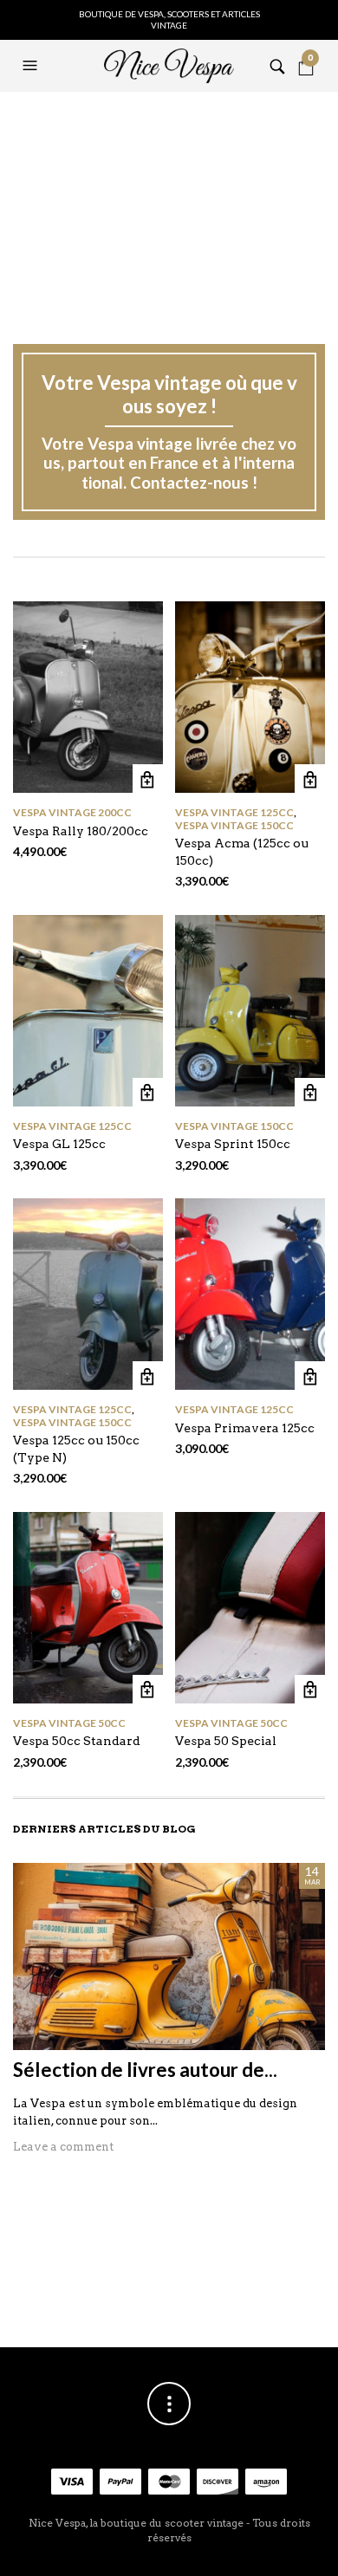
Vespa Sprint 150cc (233, 1144)
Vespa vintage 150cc (234, 825)
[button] (32, 66)
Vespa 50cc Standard (77, 1741)
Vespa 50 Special (226, 1741)
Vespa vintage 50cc (69, 1723)
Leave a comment (63, 2147)
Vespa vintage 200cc (72, 812)
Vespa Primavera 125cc (245, 1428)
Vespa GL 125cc (59, 1144)
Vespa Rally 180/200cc (81, 831)
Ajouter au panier (148, 779)
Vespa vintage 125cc (234, 812)
